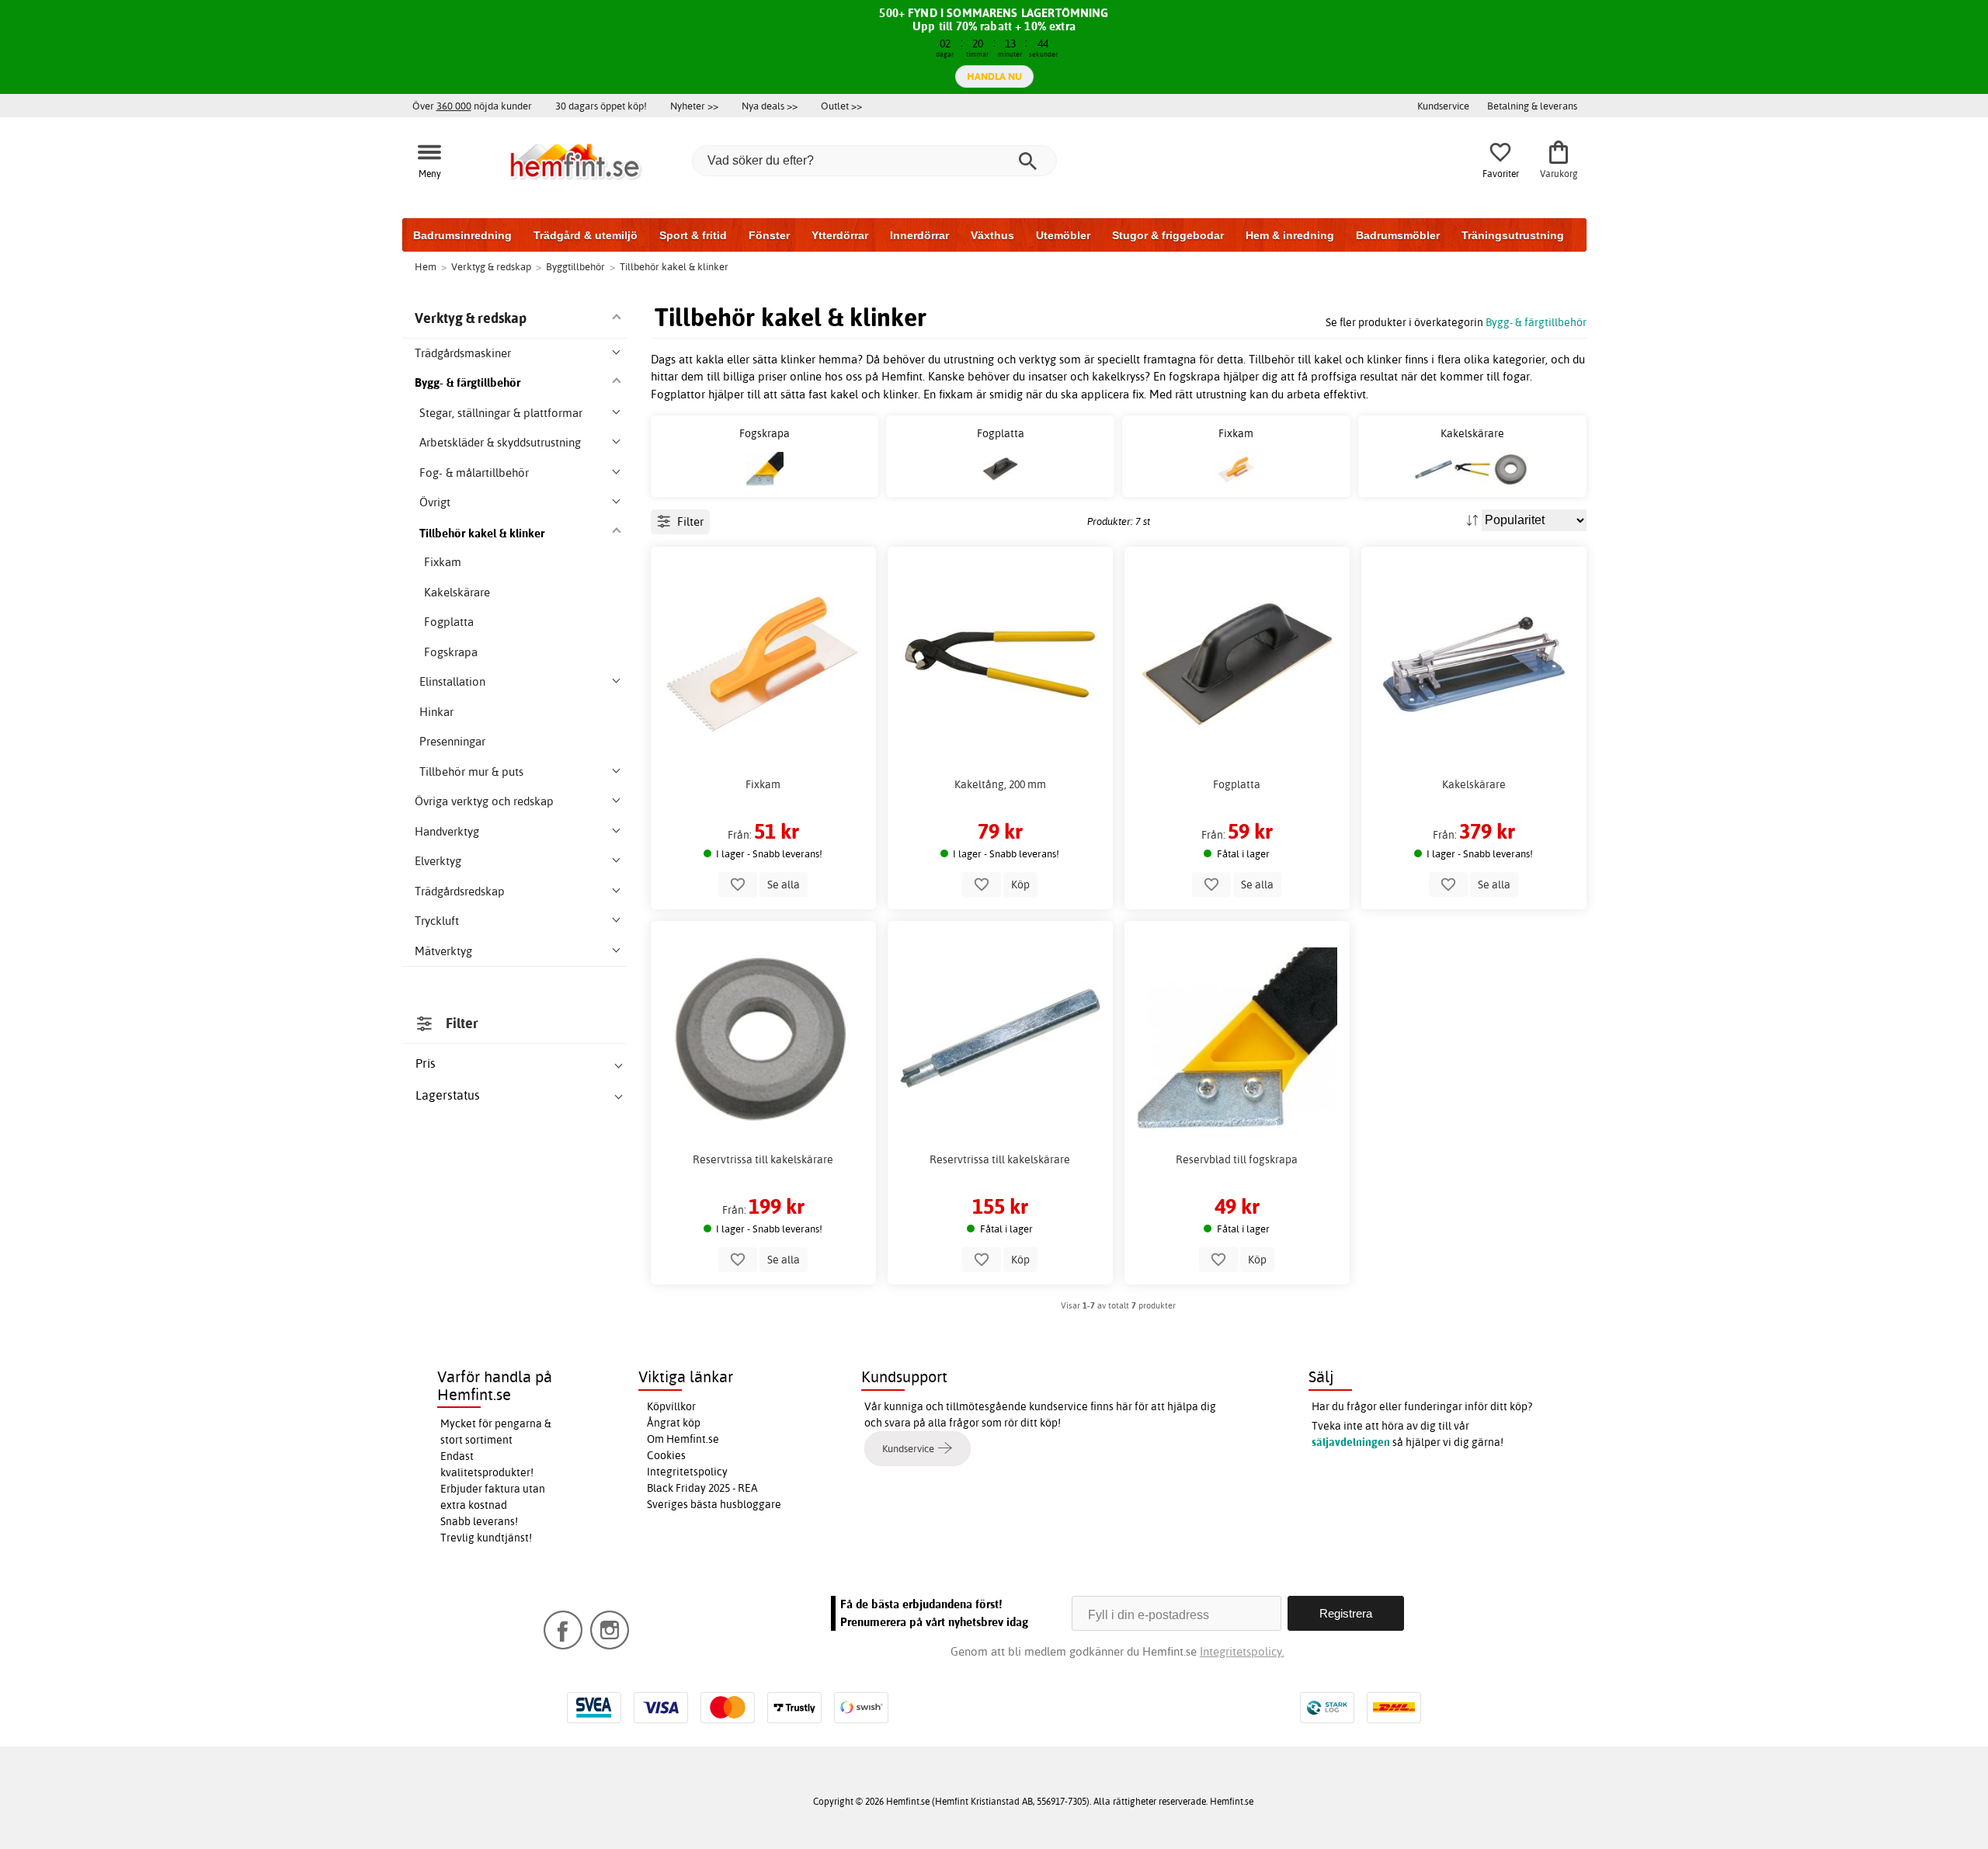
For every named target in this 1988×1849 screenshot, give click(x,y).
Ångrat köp (674, 1423)
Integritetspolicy (687, 1472)
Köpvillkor (671, 1406)
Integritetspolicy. (1242, 1651)
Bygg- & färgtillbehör (1536, 322)
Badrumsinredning (462, 235)
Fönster (769, 235)
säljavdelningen (1351, 1442)
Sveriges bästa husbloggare (714, 1504)
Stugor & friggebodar (1168, 235)
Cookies (666, 1455)
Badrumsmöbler (1398, 235)
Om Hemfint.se (683, 1439)
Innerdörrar (919, 235)
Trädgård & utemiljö (586, 235)
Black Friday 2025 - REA (702, 1488)
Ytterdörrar (840, 235)
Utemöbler (1063, 235)
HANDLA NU (994, 76)
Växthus (992, 235)
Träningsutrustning (1513, 235)
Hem (426, 266)
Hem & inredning (1290, 235)
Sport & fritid (693, 235)
